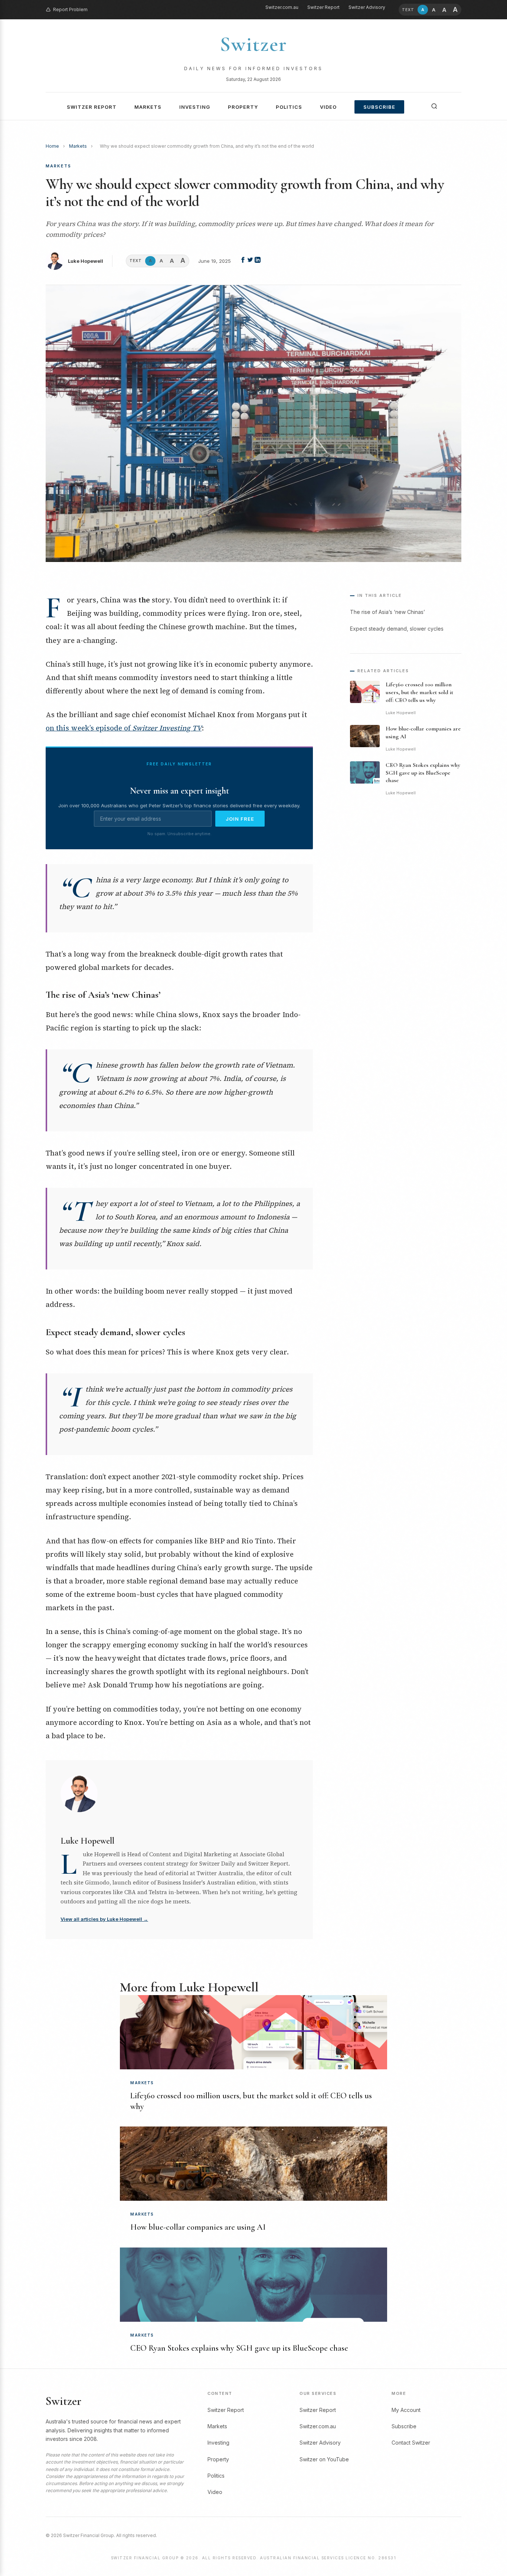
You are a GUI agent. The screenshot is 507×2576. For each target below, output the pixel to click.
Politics (289, 107)
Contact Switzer (411, 2443)
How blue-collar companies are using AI (198, 2227)
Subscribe (379, 107)
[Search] (434, 106)
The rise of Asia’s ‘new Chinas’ (387, 612)
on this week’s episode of (124, 728)
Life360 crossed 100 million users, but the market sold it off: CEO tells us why (419, 692)
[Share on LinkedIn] (258, 261)
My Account (406, 2410)
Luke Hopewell (86, 261)
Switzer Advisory (367, 7)
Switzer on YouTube (324, 2459)
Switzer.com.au (282, 7)
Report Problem (70, 9)
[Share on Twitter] (251, 261)
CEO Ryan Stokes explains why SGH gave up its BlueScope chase (423, 773)
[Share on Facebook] (243, 261)
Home (52, 146)
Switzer (253, 44)
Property (243, 107)
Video (328, 107)
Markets (148, 107)
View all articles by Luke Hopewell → (104, 1919)
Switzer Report (323, 7)
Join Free (240, 819)
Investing (195, 107)
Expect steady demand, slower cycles (397, 629)
